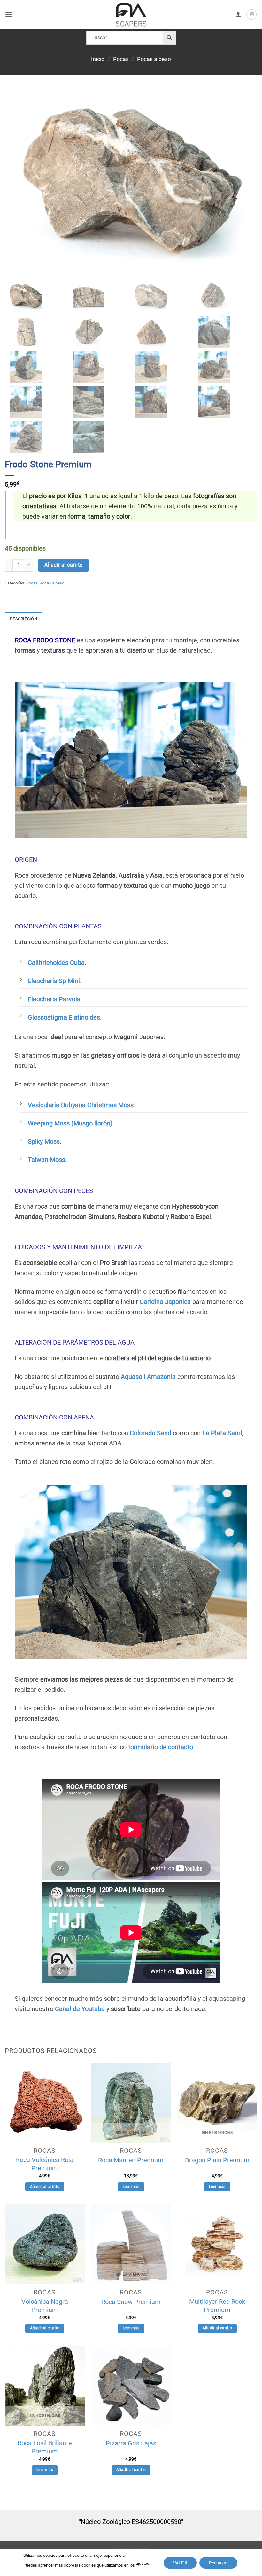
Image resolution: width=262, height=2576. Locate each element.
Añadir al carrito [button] (45, 2187)
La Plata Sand (222, 1433)
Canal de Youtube (80, 2009)
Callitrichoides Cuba (56, 963)
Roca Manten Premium (131, 2160)
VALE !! (180, 2563)
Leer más (131, 2187)
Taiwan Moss (46, 1160)
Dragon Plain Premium (217, 2160)
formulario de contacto (161, 1747)
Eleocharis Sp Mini (54, 981)
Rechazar (218, 2563)
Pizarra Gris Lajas (131, 2443)
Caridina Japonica (165, 1302)
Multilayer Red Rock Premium (217, 2306)
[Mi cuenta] (238, 14)
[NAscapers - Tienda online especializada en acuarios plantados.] (131, 14)
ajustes (143, 2563)
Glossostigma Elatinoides (64, 1017)
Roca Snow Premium (131, 2302)
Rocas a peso (154, 59)
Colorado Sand (150, 1433)
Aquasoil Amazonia (148, 1377)
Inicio (98, 59)
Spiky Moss (44, 1141)
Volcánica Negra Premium (45, 2306)
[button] (9, 14)
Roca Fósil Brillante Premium (45, 2447)
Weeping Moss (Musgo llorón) (70, 1123)
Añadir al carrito (64, 565)
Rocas (121, 59)
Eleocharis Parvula (54, 999)
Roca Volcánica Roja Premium (45, 2164)
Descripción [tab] (23, 619)
